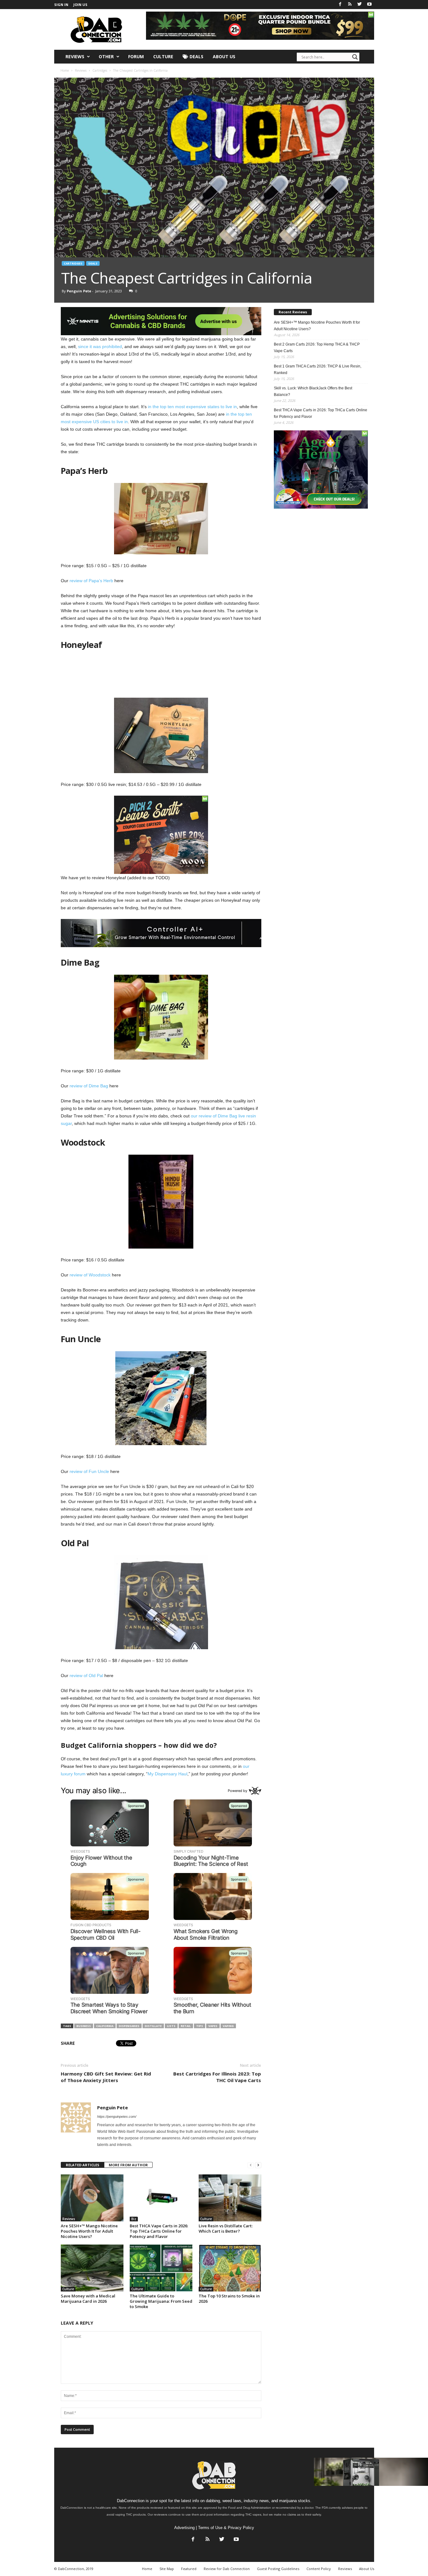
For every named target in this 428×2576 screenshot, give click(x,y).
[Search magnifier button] (355, 57)
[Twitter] (360, 5)
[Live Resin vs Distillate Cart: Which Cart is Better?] (230, 2198)
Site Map (167, 2569)
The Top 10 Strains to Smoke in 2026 (229, 2299)
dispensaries (129, 2026)
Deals (196, 56)
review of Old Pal (86, 1675)
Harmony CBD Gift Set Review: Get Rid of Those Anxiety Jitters (106, 2077)
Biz (134, 2219)
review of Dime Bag (89, 1086)
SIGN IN (61, 5)
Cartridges (73, 263)
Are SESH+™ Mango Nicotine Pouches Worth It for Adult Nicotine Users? (89, 2231)
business (84, 2026)
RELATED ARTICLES (83, 2165)
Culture (163, 56)
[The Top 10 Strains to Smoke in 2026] (230, 2268)
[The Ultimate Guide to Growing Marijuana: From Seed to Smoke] (161, 2268)
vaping (228, 2026)
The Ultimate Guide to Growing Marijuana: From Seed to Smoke (161, 2301)
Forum (136, 56)
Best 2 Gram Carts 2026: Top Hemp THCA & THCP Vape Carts (317, 348)
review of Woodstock (90, 1275)
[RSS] (350, 5)
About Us (224, 56)
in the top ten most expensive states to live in (192, 407)
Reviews (75, 56)
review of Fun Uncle (89, 1471)
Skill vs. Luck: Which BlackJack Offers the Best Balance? (313, 391)
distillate (153, 2026)
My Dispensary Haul (167, 1774)
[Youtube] (369, 5)
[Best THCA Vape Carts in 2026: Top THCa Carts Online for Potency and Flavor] (161, 2198)
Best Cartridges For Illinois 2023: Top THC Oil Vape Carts (217, 2077)
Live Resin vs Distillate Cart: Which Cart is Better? (226, 2228)
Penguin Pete (79, 291)
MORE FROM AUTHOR (128, 2165)
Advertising (184, 2528)
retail (186, 2026)
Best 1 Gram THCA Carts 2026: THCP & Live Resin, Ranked (318, 369)
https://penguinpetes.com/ (117, 2117)
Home (65, 70)
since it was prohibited (100, 346)
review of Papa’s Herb (91, 581)
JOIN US (80, 5)
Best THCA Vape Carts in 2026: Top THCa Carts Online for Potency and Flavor (159, 2231)
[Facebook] (340, 5)
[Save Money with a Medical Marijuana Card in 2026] (92, 2268)
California (105, 2026)
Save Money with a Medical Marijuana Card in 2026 (88, 2299)
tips (200, 2026)
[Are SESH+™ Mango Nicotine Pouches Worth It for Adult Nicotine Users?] (92, 2198)
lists (171, 2026)
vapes (213, 2026)
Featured (189, 2569)
